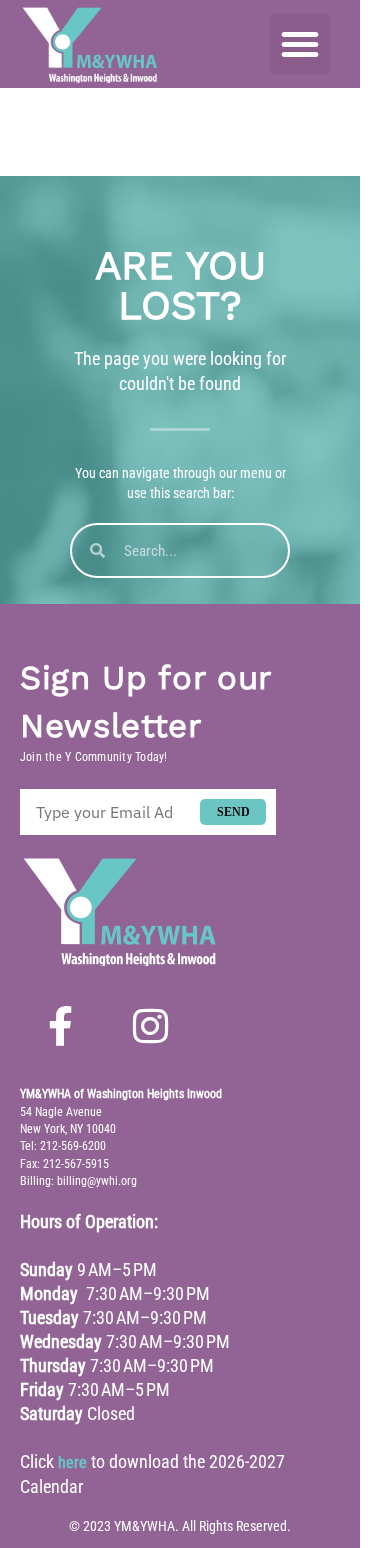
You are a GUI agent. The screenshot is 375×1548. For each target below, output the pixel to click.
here (72, 1462)
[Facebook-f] (60, 1026)
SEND (233, 812)
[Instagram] (150, 1026)
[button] (300, 44)
